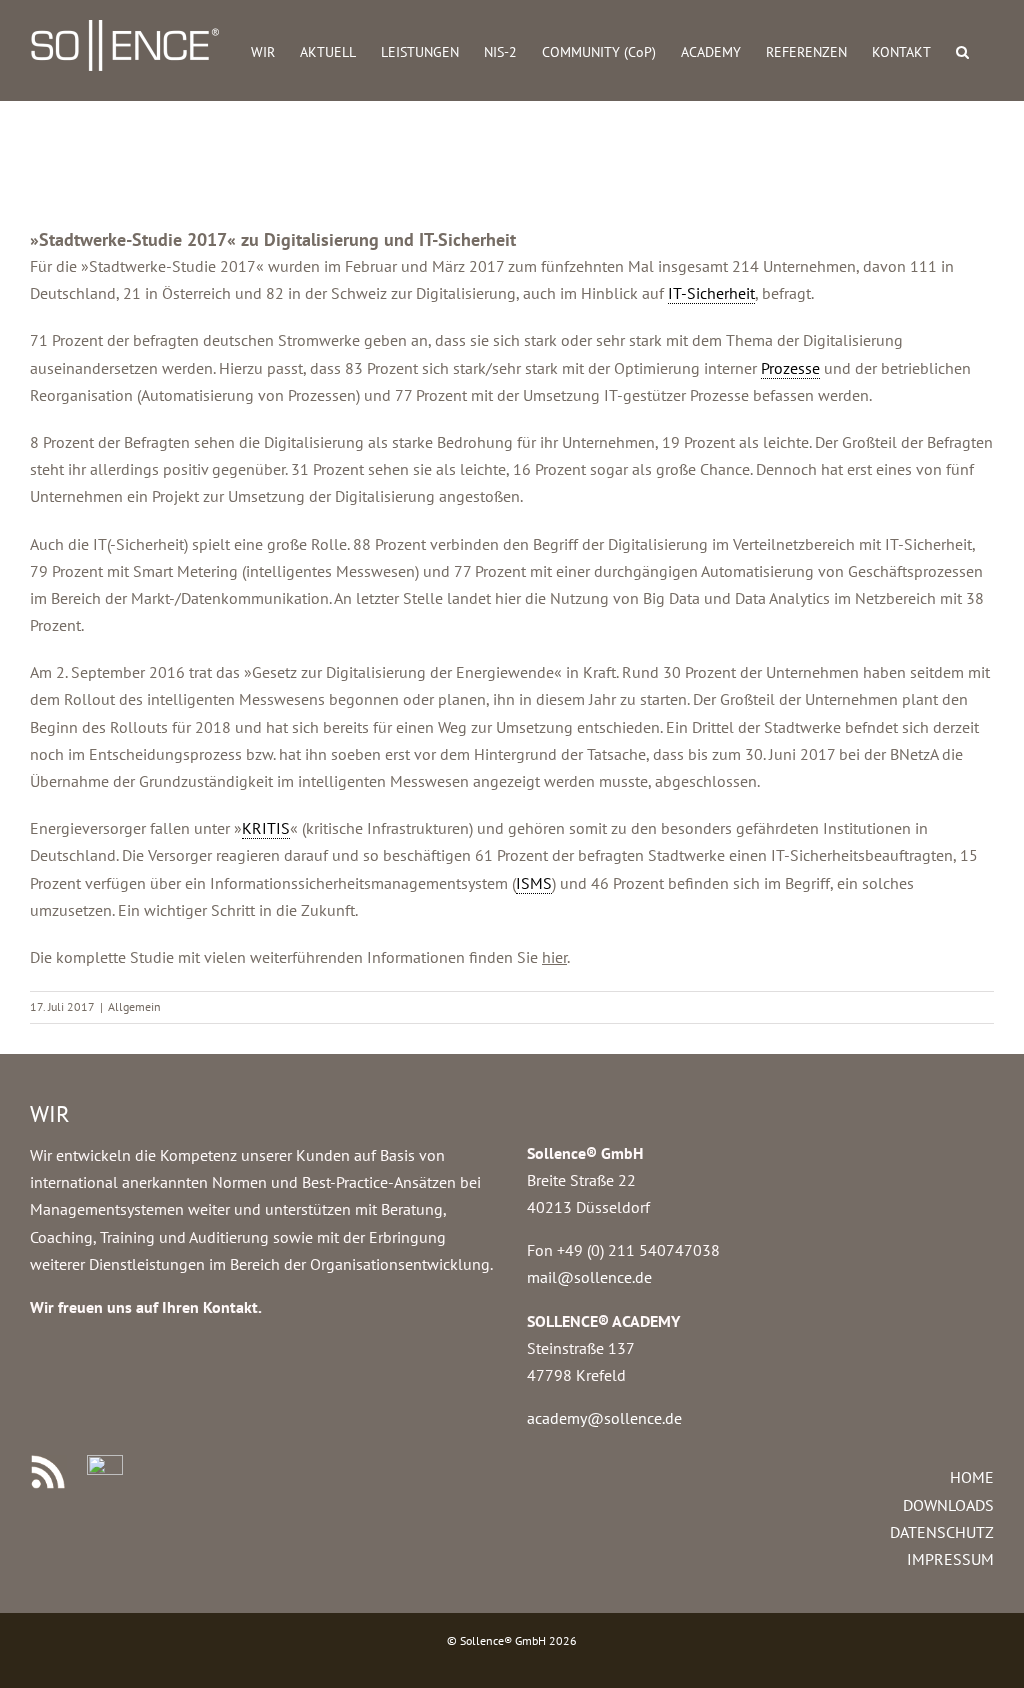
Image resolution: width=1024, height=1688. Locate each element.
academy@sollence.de (604, 1418)
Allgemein (134, 1006)
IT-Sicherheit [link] (711, 293)
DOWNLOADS (948, 1505)
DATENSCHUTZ (942, 1532)
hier (554, 957)
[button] (962, 50)
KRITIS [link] (266, 828)
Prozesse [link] (790, 368)
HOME (972, 1477)
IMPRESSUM (950, 1559)
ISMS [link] (534, 883)
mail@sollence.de (589, 1277)
